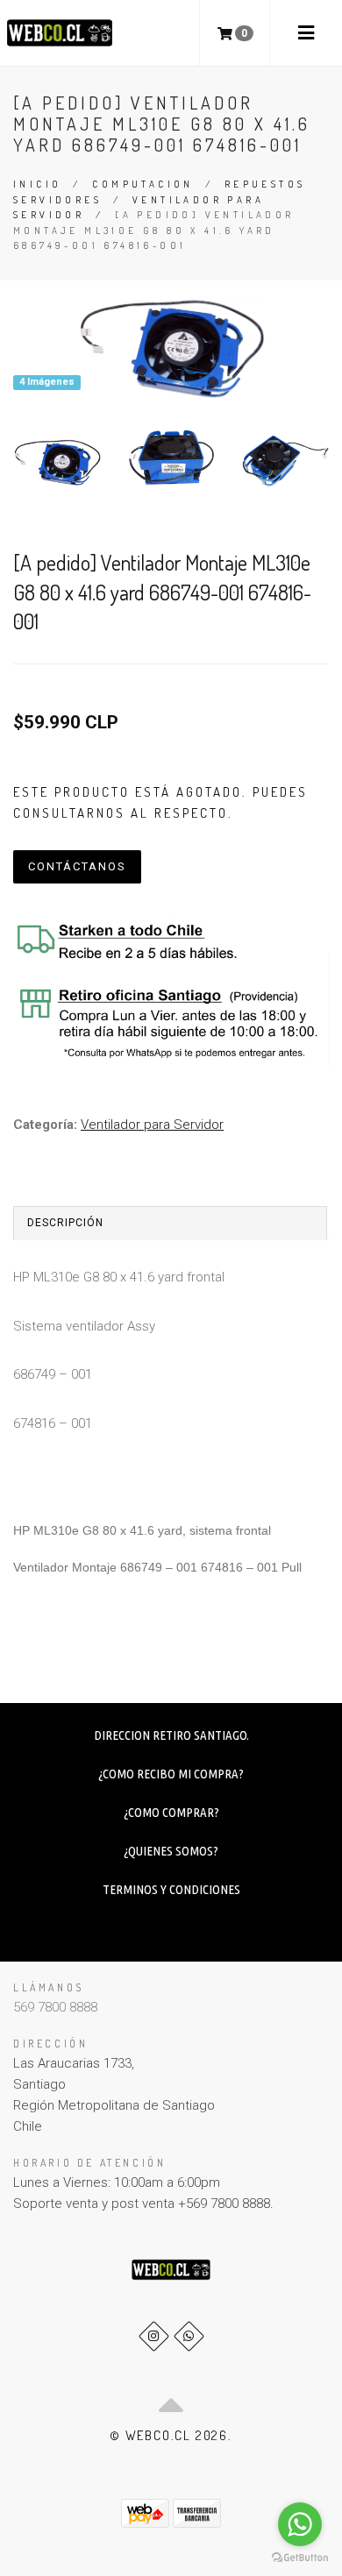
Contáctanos (77, 866)
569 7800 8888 (55, 2007)
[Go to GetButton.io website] (300, 2558)
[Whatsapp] (189, 2336)
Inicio (37, 184)
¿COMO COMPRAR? (171, 1812)
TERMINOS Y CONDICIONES (171, 1889)
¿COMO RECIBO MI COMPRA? (171, 1774)
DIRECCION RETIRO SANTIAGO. (171, 1735)
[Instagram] (154, 2336)
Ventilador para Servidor (152, 1125)
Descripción (65, 1223)
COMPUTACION (142, 184)
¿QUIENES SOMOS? (171, 1851)
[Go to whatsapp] (300, 2524)
